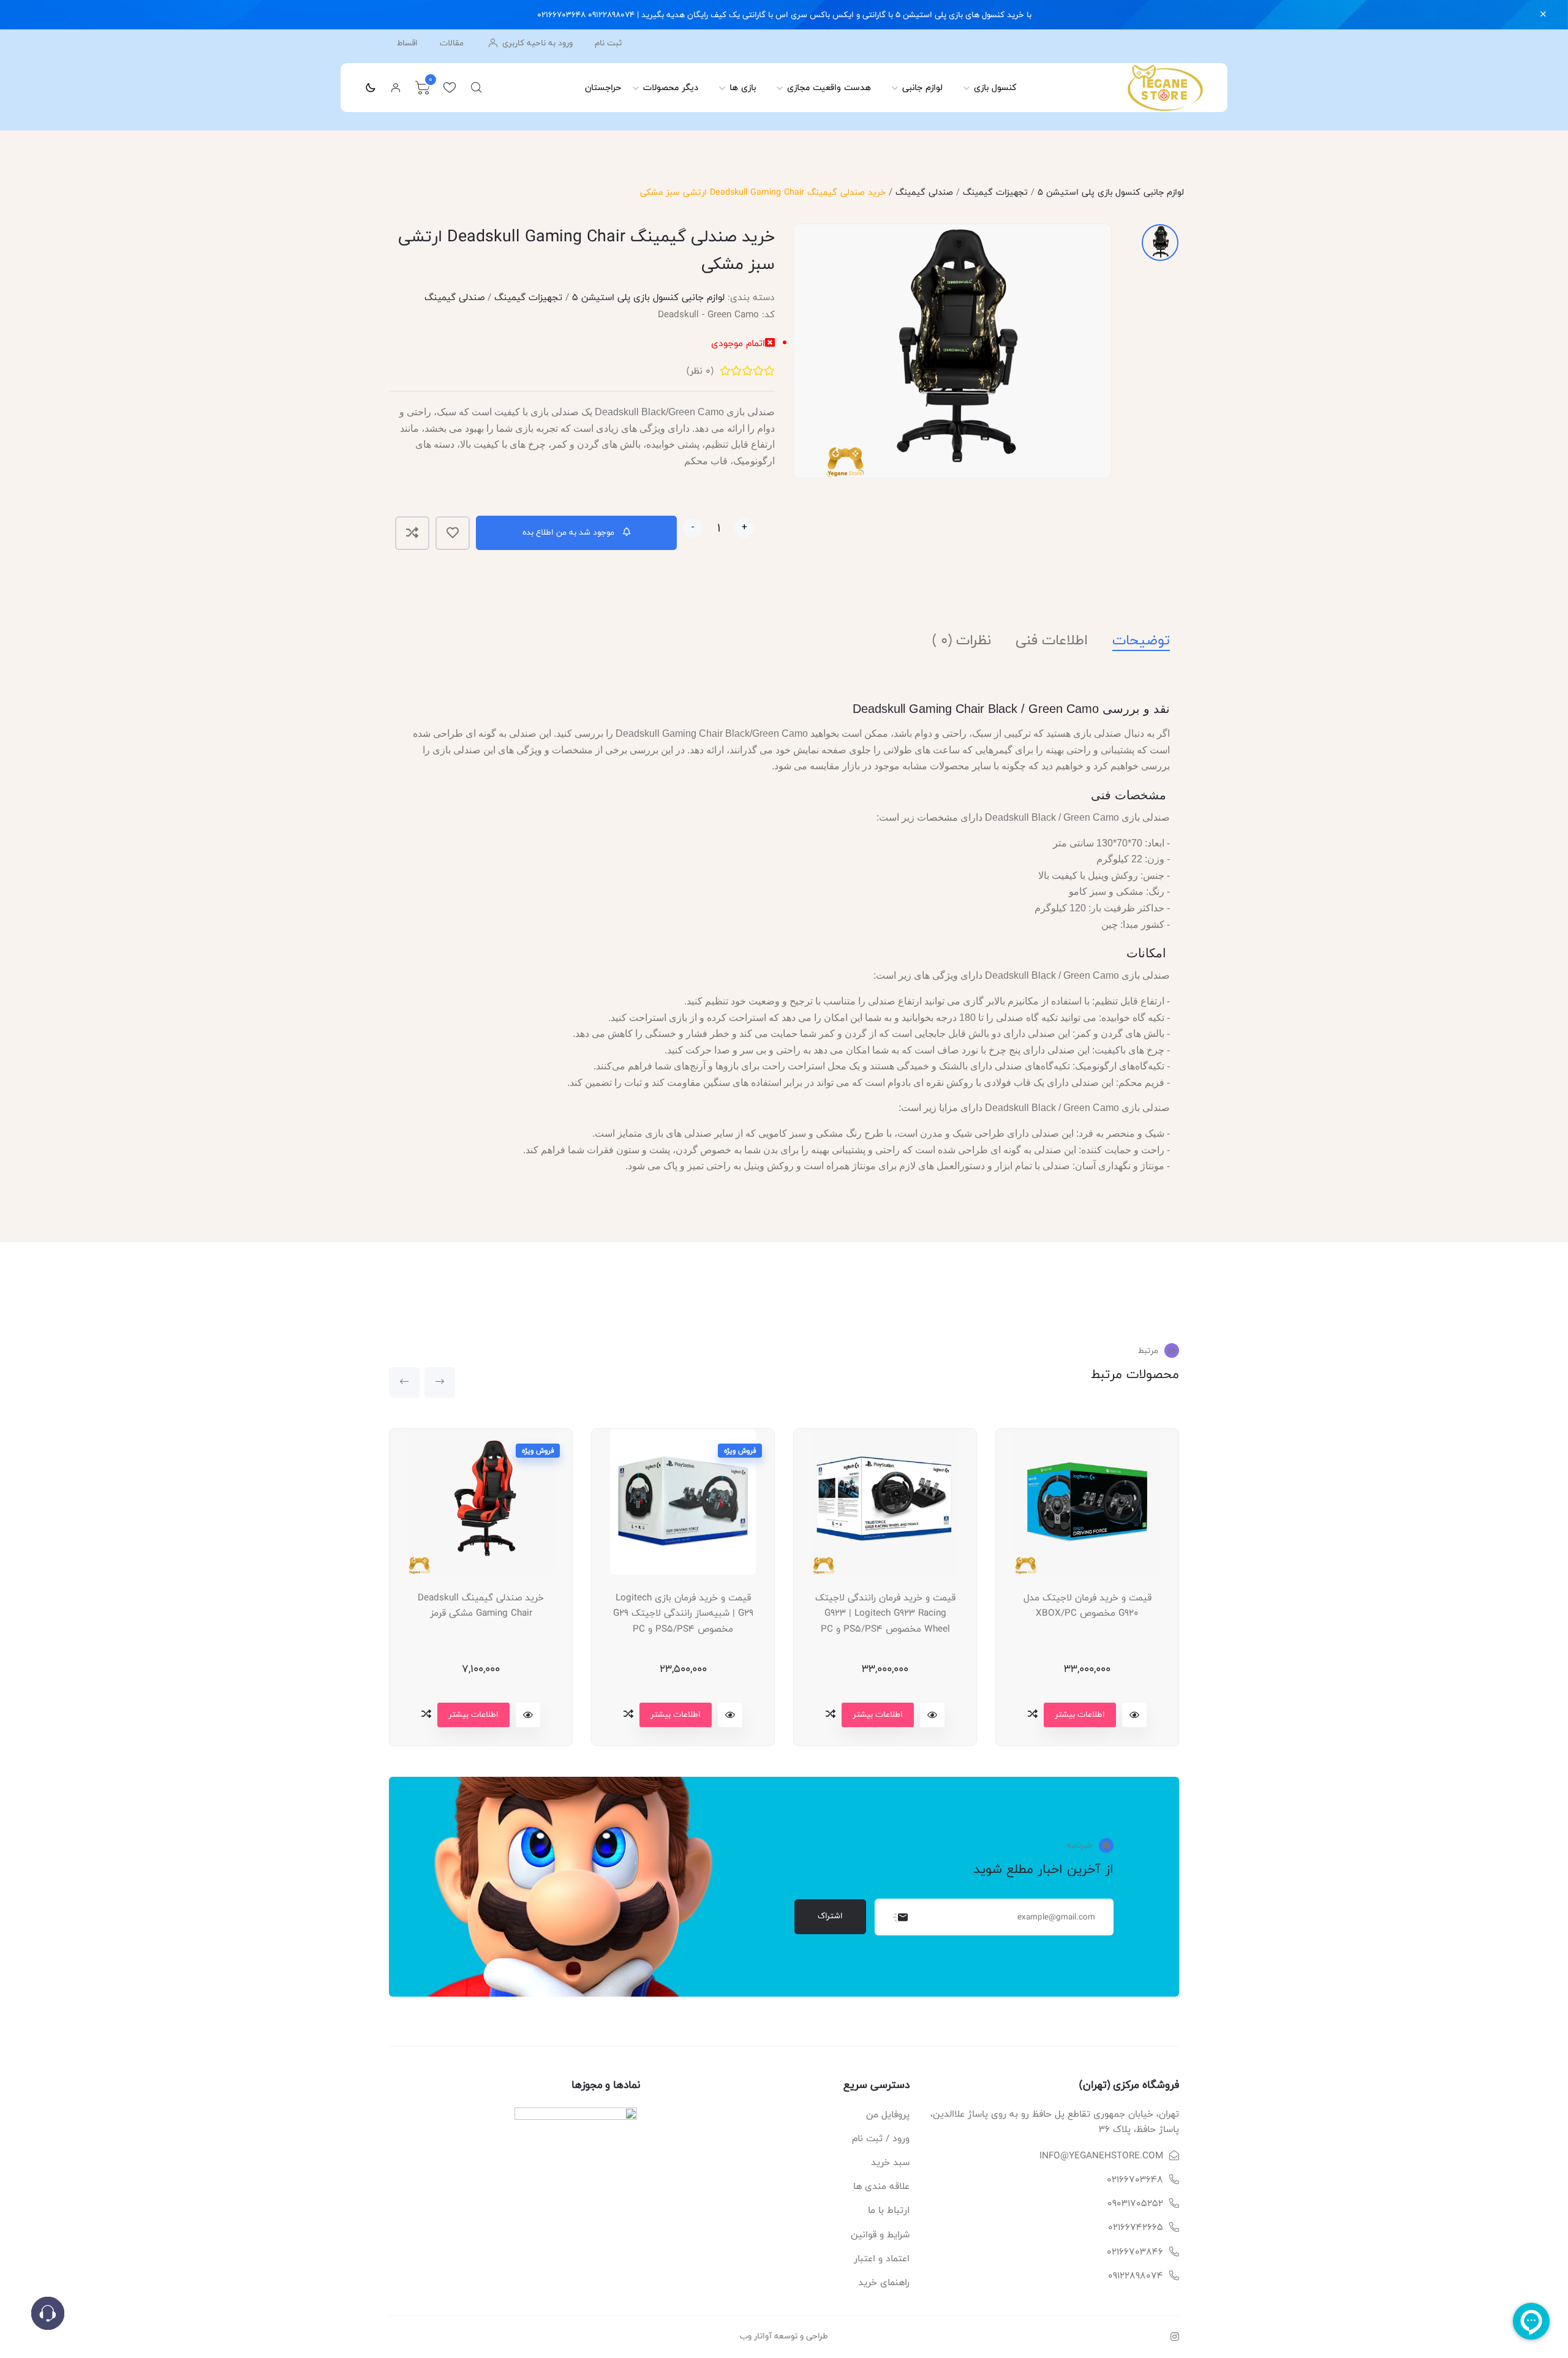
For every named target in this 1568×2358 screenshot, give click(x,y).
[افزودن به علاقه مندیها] (453, 533)
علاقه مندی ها (881, 2186)
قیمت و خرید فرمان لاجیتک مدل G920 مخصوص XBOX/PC (1087, 1606)
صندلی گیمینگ (924, 192)
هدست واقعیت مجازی (829, 87)
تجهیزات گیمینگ (995, 192)
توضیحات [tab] (1141, 640)
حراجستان (603, 87)
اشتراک (830, 1916)
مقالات (452, 43)
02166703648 (1135, 2179)
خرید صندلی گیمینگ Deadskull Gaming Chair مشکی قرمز (481, 1606)
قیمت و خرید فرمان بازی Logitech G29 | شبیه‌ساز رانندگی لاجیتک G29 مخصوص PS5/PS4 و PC (683, 1613)
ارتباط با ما (889, 2210)
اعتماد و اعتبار (882, 2258)
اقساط (407, 43)
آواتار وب (756, 2336)
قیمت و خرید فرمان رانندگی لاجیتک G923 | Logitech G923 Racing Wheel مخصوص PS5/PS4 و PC (885, 1613)
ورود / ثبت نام (881, 2138)
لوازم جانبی (922, 87)
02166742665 (1136, 2227)
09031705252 (1135, 2203)
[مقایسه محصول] (412, 533)
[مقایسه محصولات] (426, 1714)
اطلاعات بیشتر (473, 1714)
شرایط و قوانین (880, 2235)
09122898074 (1136, 2276)
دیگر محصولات (671, 87)
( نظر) (700, 371)
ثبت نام (608, 43)
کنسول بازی (995, 87)
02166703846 (1135, 2252)
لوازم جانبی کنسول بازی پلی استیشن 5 (1111, 192)
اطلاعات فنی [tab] (1052, 640)
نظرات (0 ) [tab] (962, 640)
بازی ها (743, 87)
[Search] (477, 88)
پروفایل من (888, 2115)
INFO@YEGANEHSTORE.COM (1101, 2156)
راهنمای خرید (884, 2282)
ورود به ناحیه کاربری (536, 43)
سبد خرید (890, 2162)
